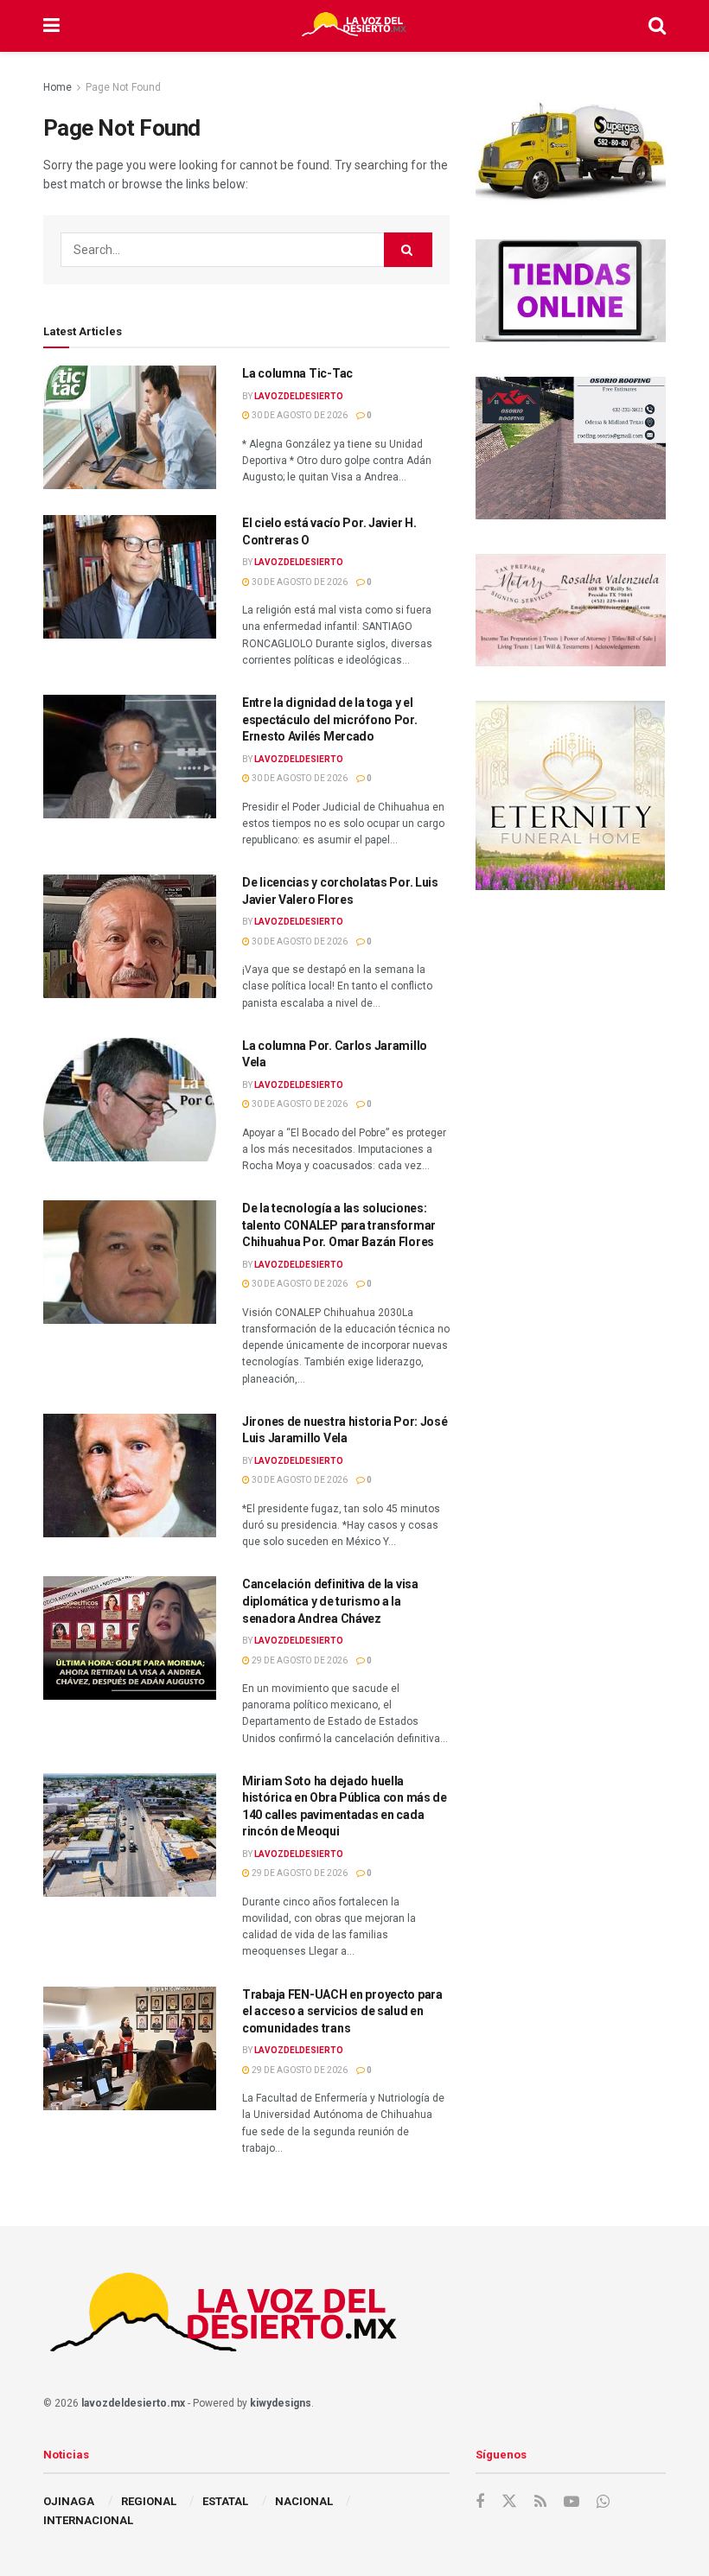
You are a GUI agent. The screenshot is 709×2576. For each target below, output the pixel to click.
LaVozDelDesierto (299, 396)
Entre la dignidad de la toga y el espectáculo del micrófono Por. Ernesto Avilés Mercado (330, 719)
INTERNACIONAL (88, 2520)
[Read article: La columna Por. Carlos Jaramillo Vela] (130, 1100)
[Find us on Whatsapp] (603, 2502)
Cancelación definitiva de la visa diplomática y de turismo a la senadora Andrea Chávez (330, 1601)
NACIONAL (304, 2501)
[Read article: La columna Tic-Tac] (130, 427)
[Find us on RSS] (540, 2502)
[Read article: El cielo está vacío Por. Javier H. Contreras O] (130, 577)
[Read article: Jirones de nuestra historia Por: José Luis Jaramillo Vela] (130, 1476)
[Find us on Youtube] (572, 2502)
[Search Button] (657, 26)
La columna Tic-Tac (297, 373)
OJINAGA (69, 2501)
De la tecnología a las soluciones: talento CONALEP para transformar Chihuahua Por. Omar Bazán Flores (339, 1225)
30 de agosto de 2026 (299, 415)
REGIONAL (149, 2501)
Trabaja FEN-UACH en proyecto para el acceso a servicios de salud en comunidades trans (342, 2011)
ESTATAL (225, 2501)
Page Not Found (123, 87)
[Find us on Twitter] (509, 2502)
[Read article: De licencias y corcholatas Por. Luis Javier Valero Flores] (130, 936)
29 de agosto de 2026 (299, 1660)
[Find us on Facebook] (480, 2502)
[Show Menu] (51, 26)
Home (57, 87)
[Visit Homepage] (354, 26)
